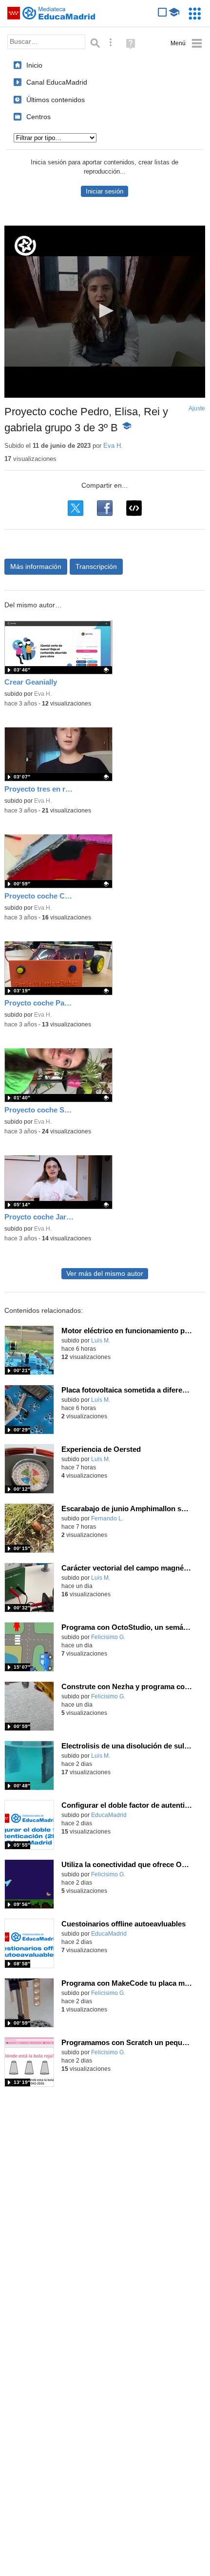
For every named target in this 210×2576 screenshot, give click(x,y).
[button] (105, 311)
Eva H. (113, 446)
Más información (36, 566)
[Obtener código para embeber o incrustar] (134, 508)
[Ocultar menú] (186, 44)
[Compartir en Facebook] (105, 508)
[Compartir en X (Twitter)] (76, 508)
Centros (38, 117)
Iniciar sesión (105, 191)
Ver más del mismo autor (105, 1274)
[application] (105, 312)
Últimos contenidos (56, 100)
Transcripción (96, 566)
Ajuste (197, 408)
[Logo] (25, 246)
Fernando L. (107, 1518)
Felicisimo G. (108, 1637)
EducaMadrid (109, 1815)
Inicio (34, 65)
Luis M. (101, 1341)
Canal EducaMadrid (57, 82)
